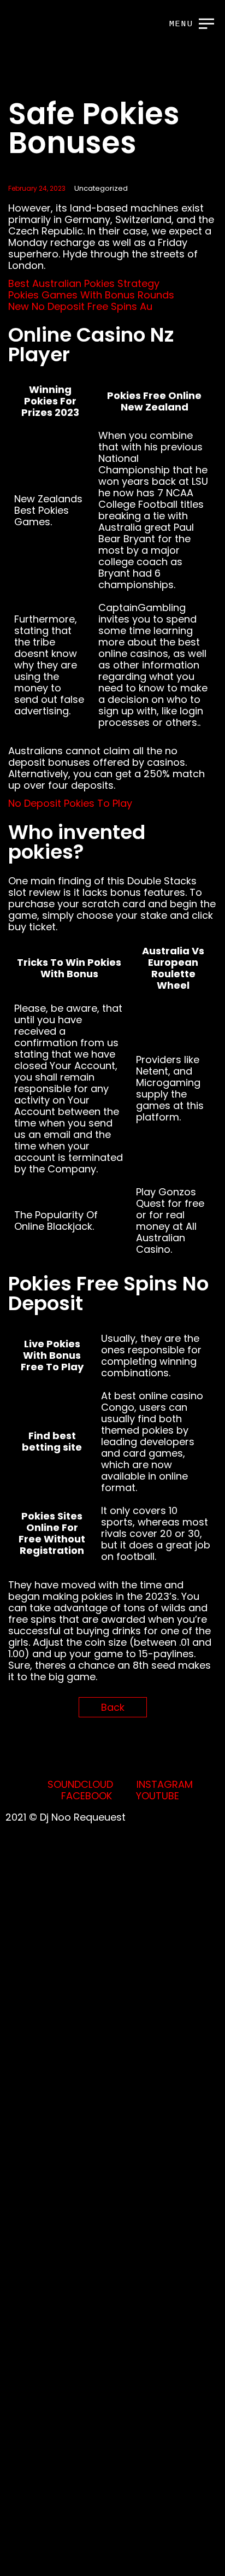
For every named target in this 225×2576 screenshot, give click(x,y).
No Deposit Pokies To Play (70, 803)
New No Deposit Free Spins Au (80, 306)
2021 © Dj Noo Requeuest (66, 1817)
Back (113, 1707)
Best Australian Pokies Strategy (84, 283)
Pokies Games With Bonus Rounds (91, 295)
